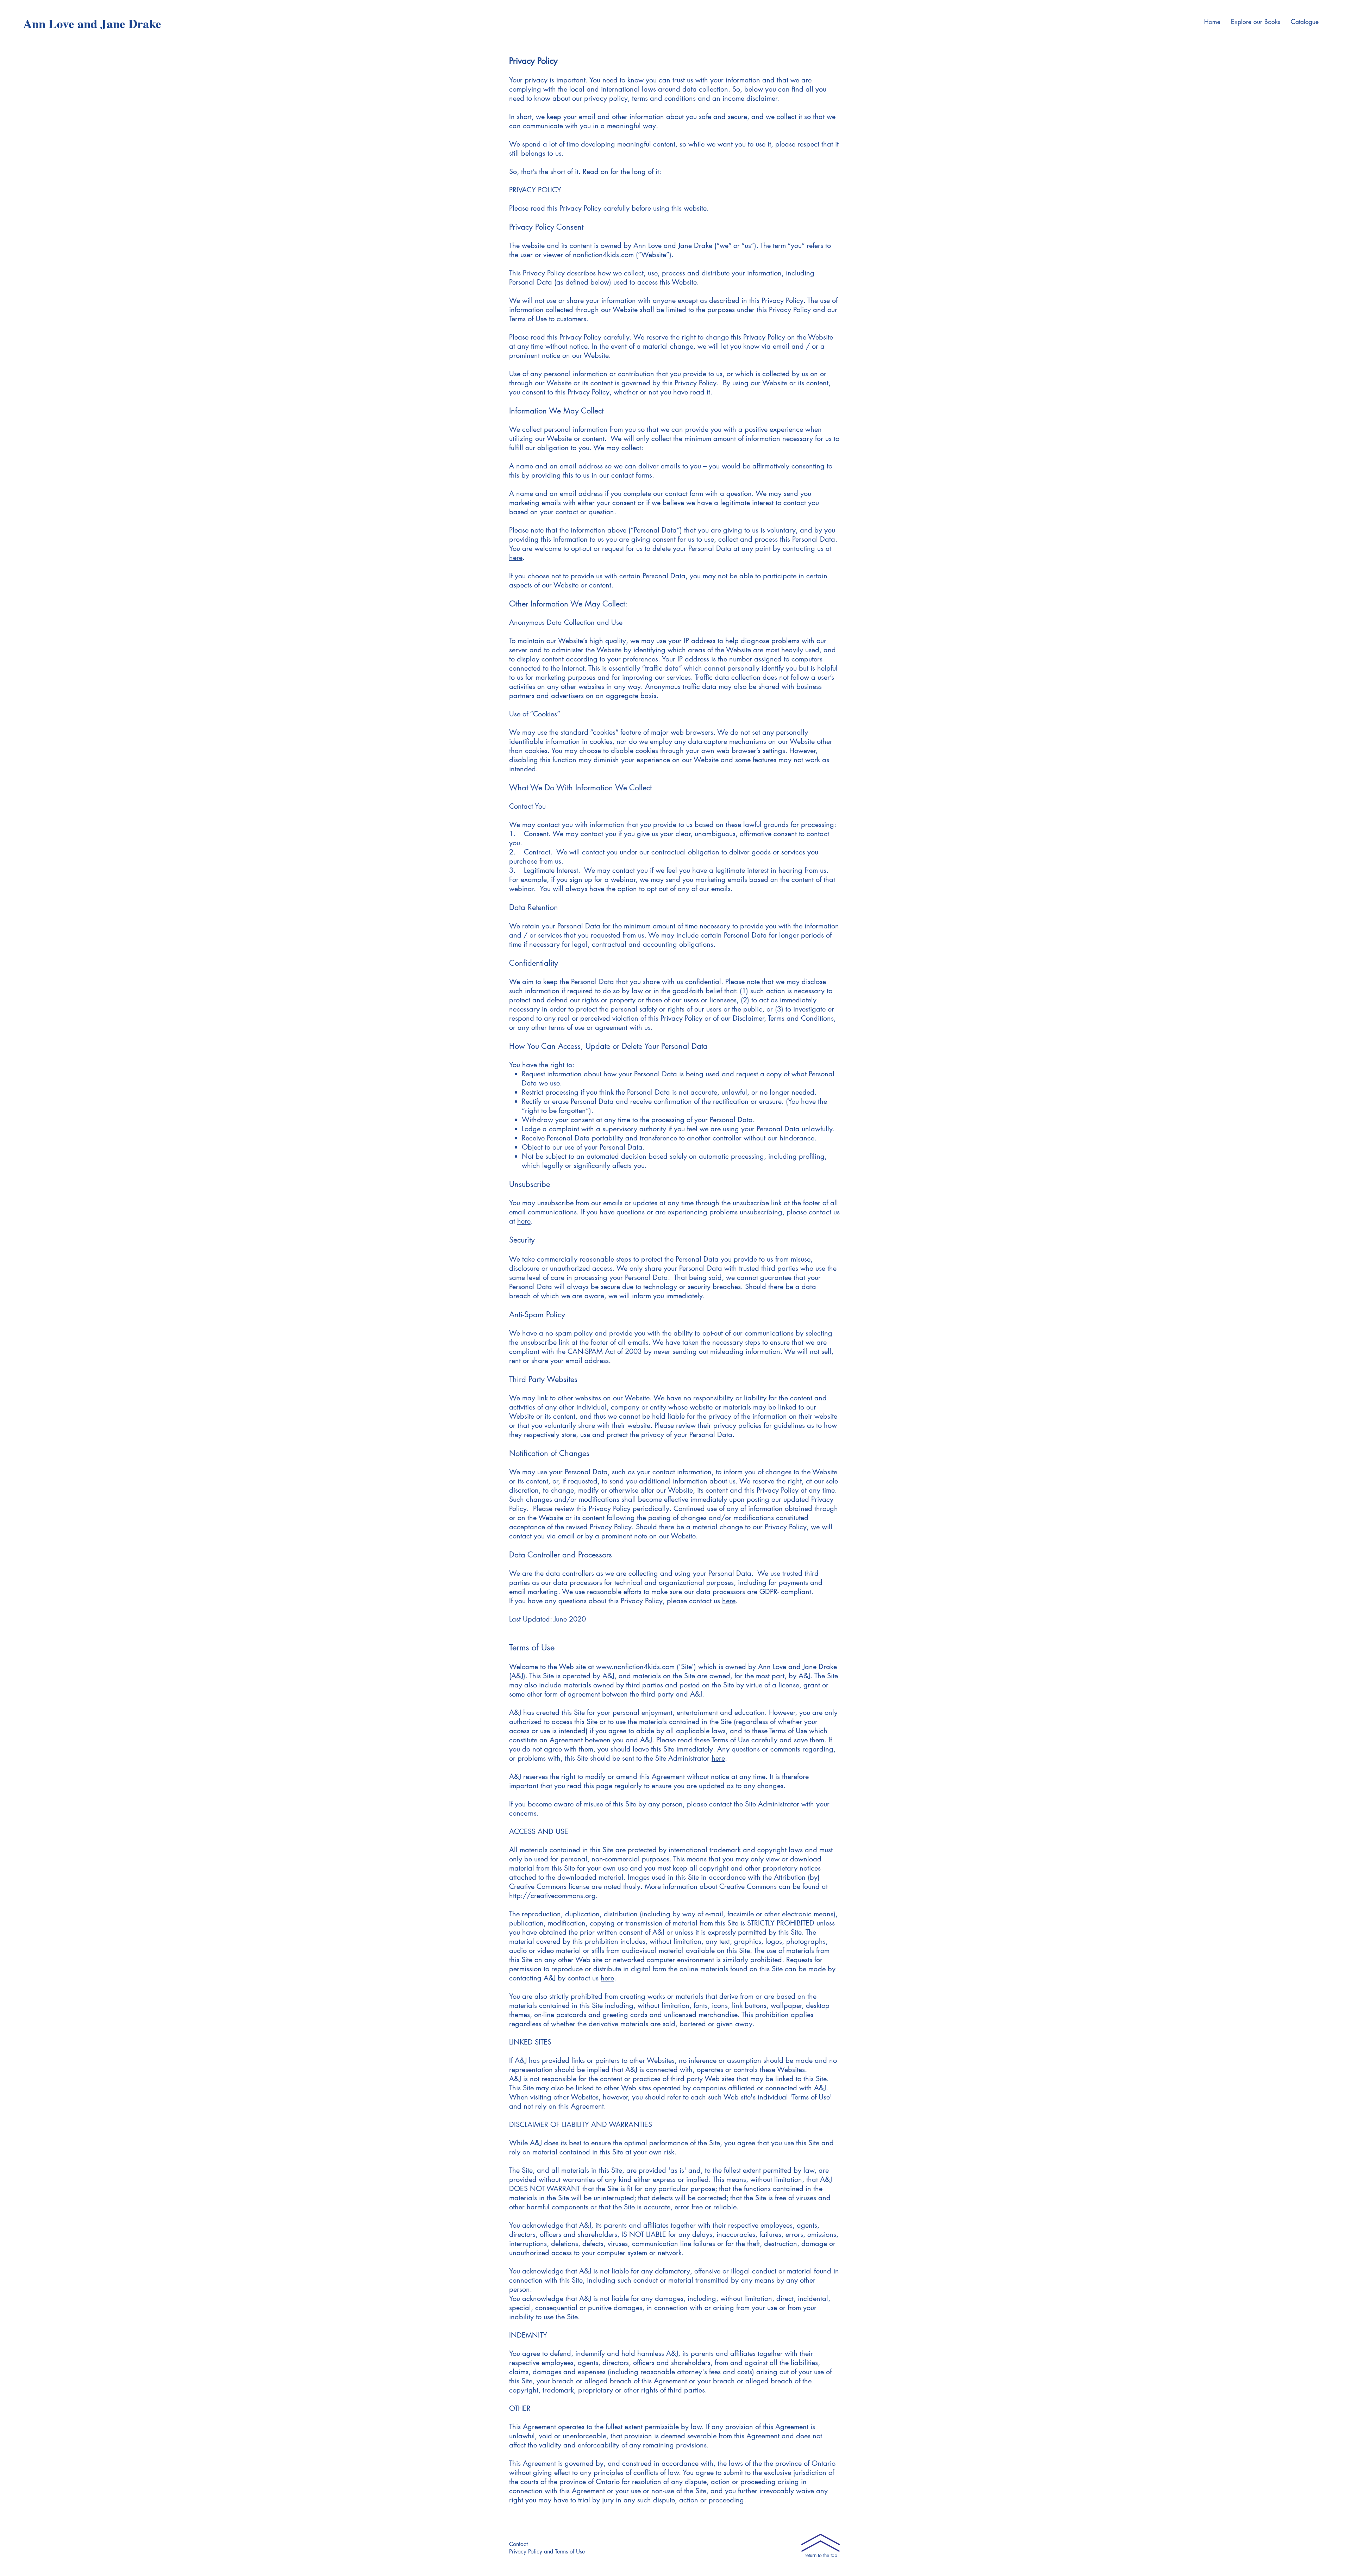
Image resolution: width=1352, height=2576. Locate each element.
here (516, 558)
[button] (1256, 21)
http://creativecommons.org (552, 1896)
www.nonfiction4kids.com (635, 1667)
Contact (518, 2544)
